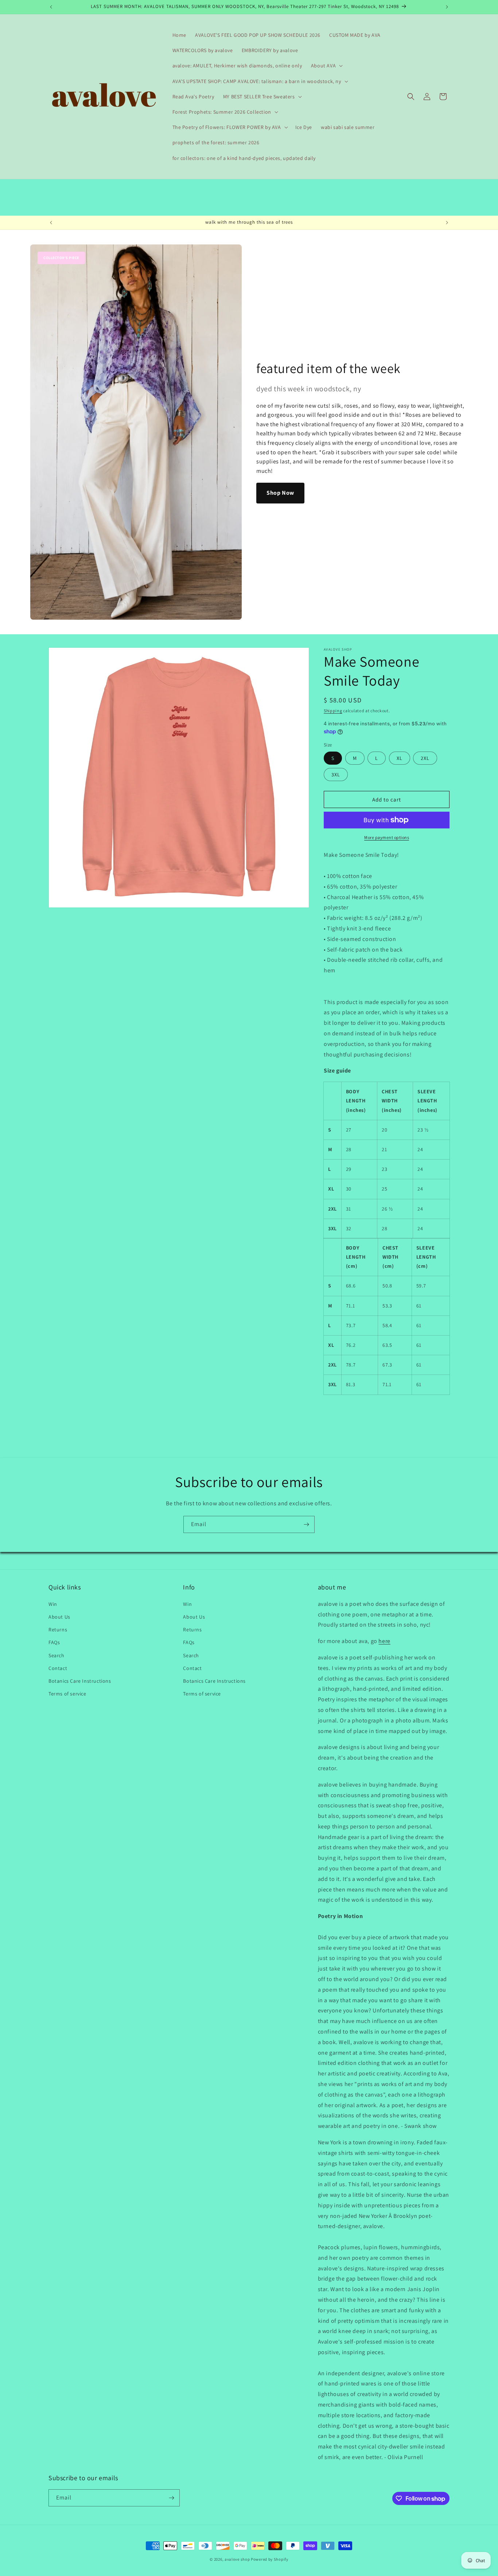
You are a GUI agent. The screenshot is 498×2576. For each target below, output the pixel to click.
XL (400, 758)
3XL (336, 775)
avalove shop (237, 2559)
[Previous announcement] (51, 7)
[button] (326, 66)
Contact (58, 1668)
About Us (59, 1617)
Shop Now (280, 493)
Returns (58, 1630)
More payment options (387, 837)
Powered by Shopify (270, 2559)
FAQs (54, 1642)
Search (57, 1655)
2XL (425, 758)
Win (53, 1604)
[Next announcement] (447, 7)
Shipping (333, 711)
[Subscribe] (306, 1524)
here (384, 1641)
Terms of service (67, 1694)
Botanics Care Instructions (80, 1681)
